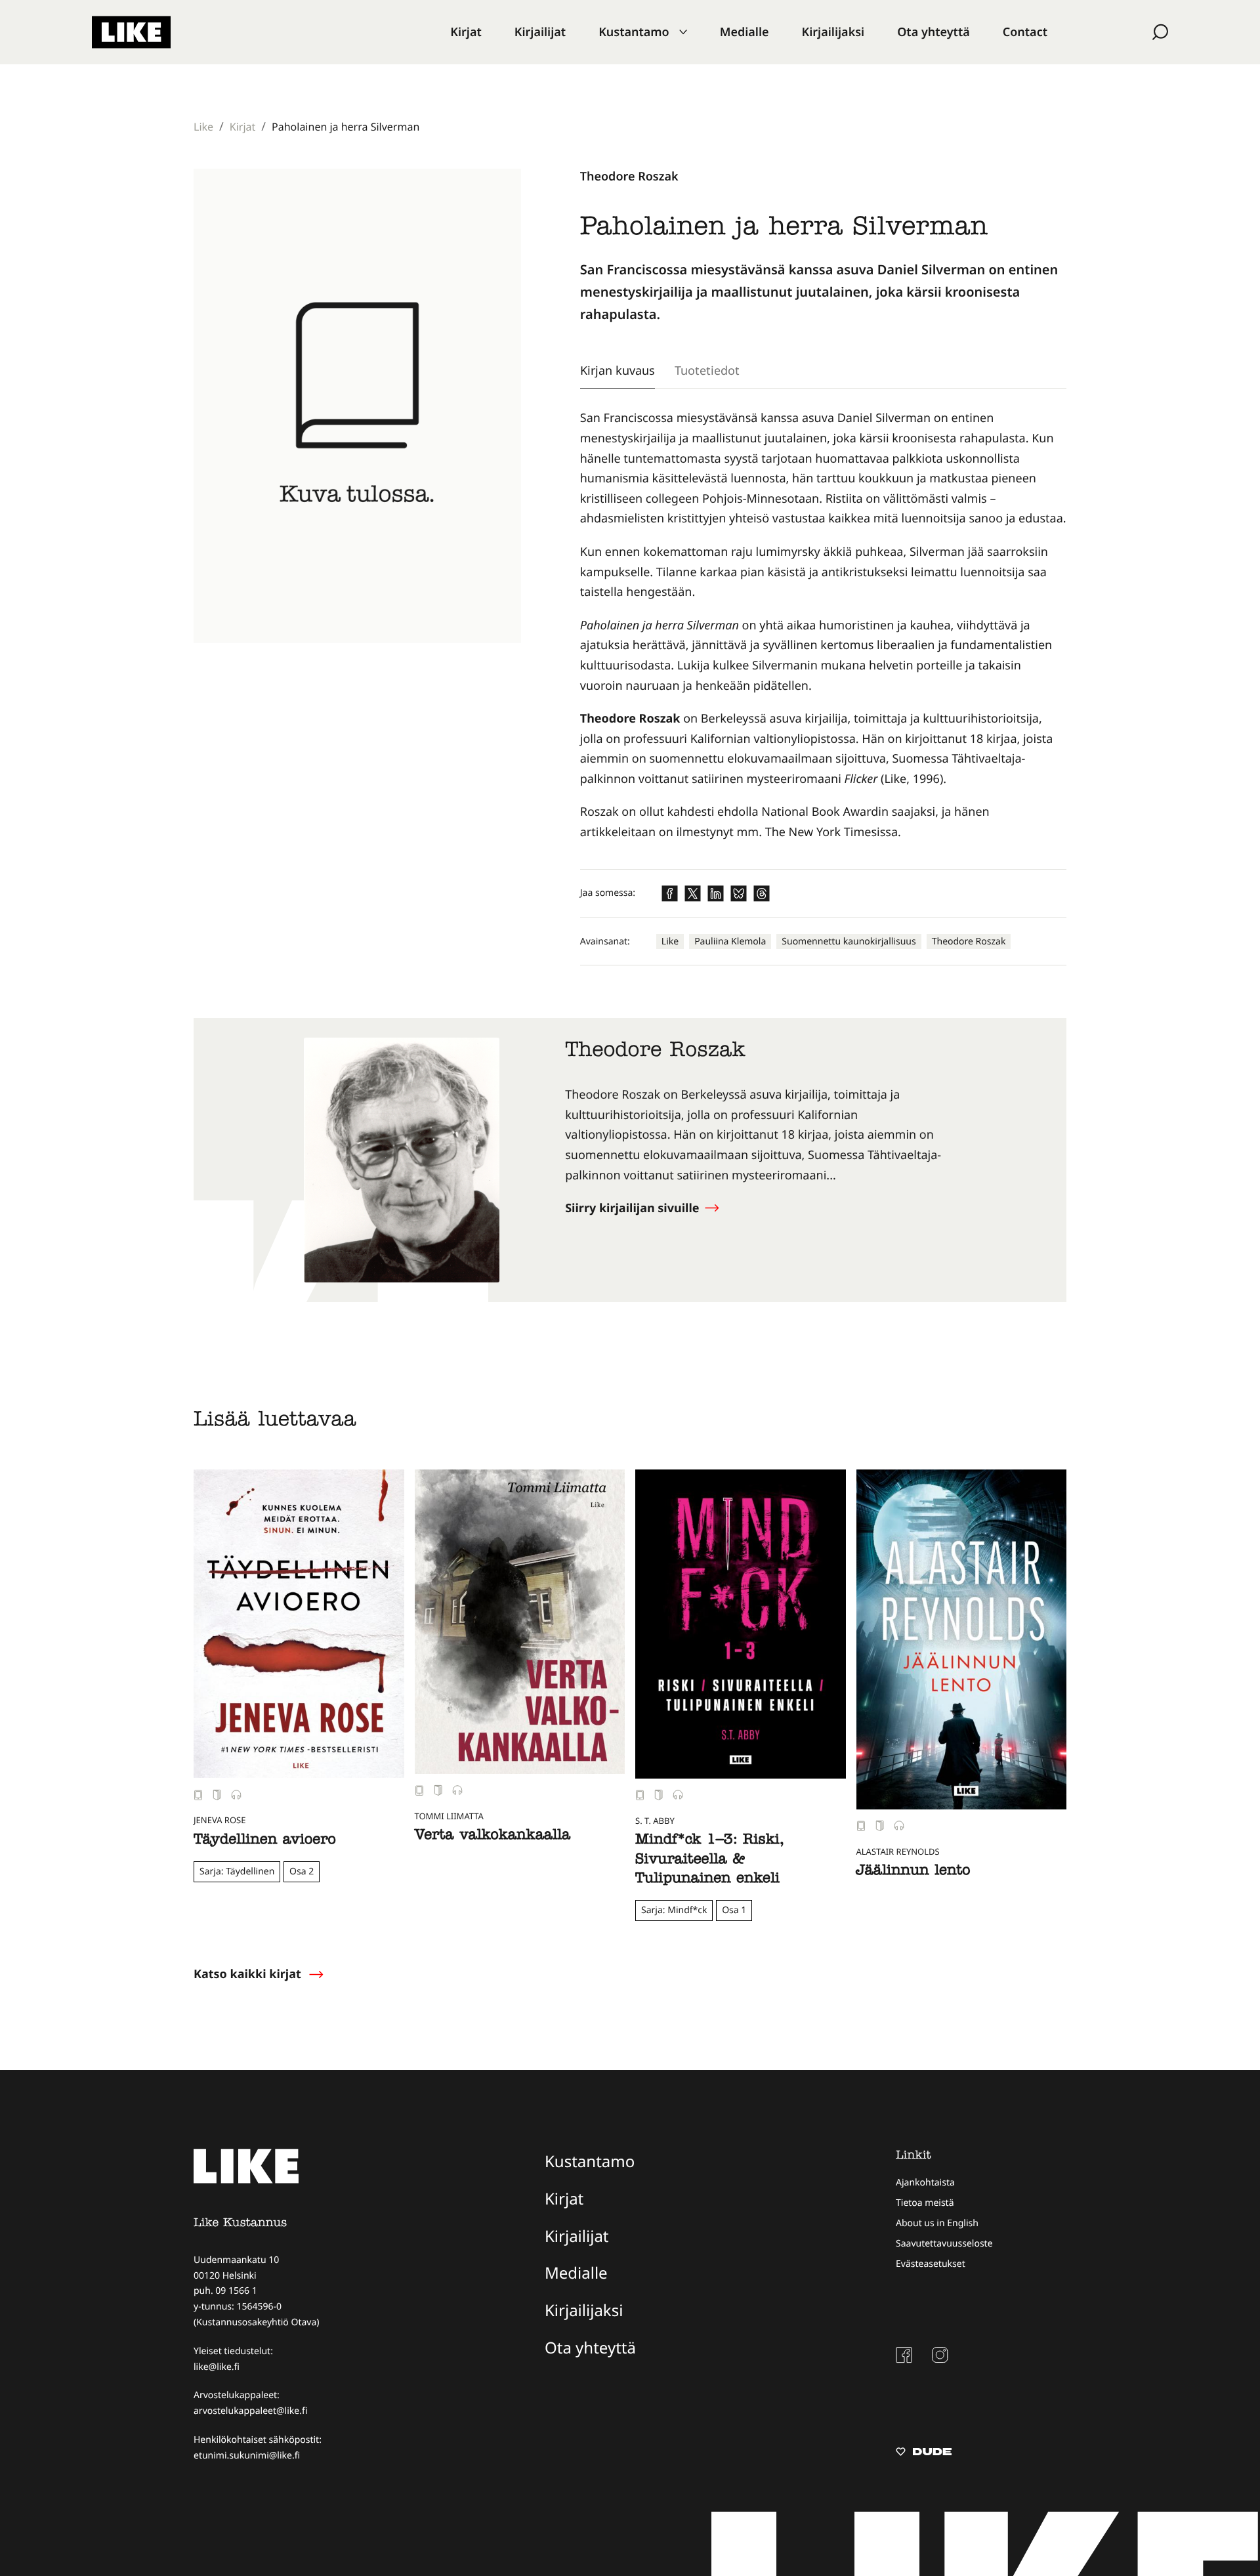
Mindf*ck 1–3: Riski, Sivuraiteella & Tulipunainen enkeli (709, 1860)
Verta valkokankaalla (493, 1836)
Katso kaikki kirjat (247, 1974)
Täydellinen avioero (265, 1841)
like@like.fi (217, 2367)
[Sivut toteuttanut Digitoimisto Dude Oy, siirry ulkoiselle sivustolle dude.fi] (924, 2453)
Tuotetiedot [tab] (707, 370)
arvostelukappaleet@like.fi (250, 2411)
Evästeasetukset (931, 2264)
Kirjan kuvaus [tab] (618, 370)
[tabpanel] (823, 625)
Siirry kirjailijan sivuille (634, 1208)
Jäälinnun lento (913, 1872)
